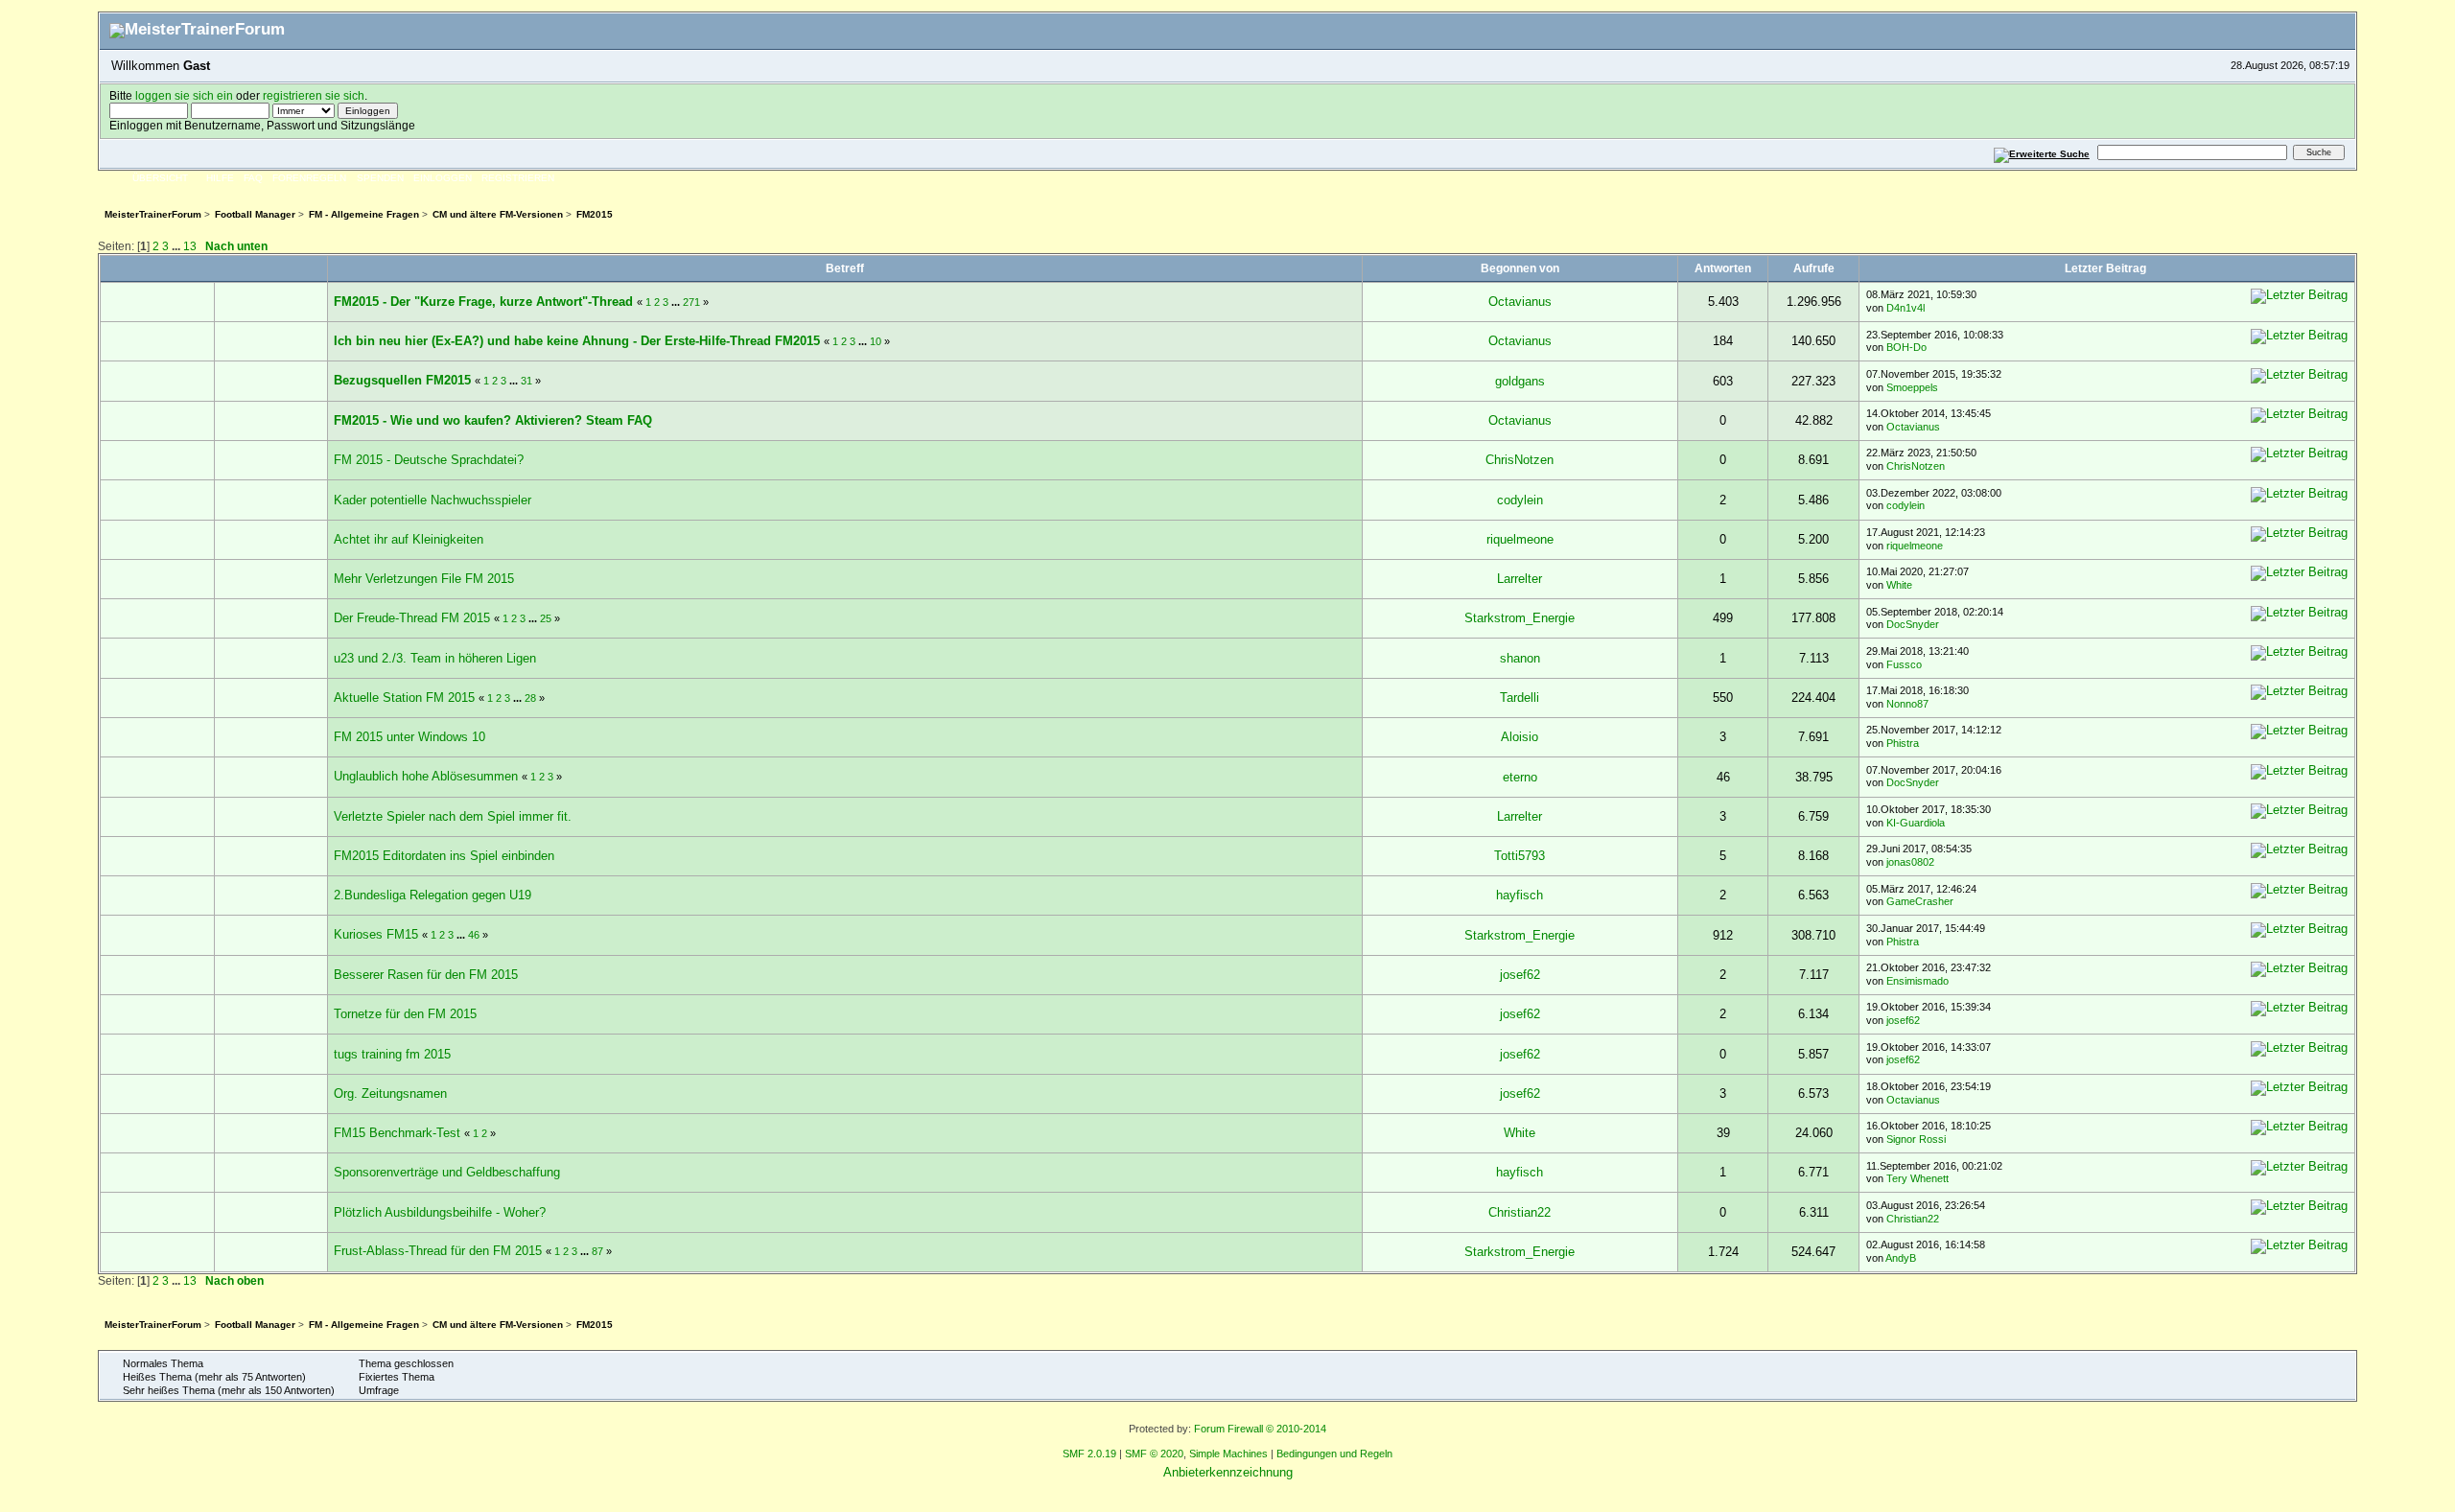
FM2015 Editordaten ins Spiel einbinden (444, 856)
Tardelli (1520, 698)
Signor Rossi (1916, 1139)
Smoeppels (1912, 387)
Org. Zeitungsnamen (390, 1093)
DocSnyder (1913, 624)
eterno (1520, 777)
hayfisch (1520, 895)
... (177, 246)
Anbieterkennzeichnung (1228, 1472)
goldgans (1520, 381)
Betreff (845, 268)
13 (190, 246)
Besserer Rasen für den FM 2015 (426, 975)
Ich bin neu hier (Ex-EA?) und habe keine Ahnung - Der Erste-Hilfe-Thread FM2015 (577, 341)
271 (691, 302)
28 (530, 698)
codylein (1520, 500)
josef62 (1520, 975)
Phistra (1903, 743)
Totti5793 (1520, 856)
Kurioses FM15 (376, 934)
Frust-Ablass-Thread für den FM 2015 (438, 1251)
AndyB (1901, 1258)
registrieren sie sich (314, 95)
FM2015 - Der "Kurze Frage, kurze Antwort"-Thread (483, 302)
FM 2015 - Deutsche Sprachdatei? (429, 460)
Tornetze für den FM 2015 (405, 1014)
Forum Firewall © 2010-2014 (1260, 1429)
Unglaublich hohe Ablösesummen (426, 776)
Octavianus (1520, 302)
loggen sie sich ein (184, 95)
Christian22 (1520, 1212)
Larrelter (1520, 579)
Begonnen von (1520, 268)
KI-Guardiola (1916, 823)
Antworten (1723, 268)
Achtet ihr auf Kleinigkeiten (409, 539)
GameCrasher (1920, 901)
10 (876, 341)
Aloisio (1520, 737)
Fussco (1904, 664)
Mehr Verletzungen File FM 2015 (424, 579)
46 (474, 935)
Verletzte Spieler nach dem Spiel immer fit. (453, 816)
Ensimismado (1917, 981)
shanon (1520, 658)
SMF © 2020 (1154, 1454)
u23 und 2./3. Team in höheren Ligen (435, 658)
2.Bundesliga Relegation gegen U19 (433, 895)
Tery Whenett (1917, 1178)
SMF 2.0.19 (1089, 1454)
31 (526, 381)
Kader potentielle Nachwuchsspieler (433, 500)
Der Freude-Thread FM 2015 (412, 618)
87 (597, 1251)
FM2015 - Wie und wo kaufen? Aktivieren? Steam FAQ (493, 420)
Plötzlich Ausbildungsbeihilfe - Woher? (440, 1212)
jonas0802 (1910, 862)
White (1899, 585)
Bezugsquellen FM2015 (402, 380)
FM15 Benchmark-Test (397, 1133)
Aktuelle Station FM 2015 (404, 698)
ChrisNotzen (1520, 460)
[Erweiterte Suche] (2041, 152)
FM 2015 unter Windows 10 (409, 737)
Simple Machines (1228, 1454)
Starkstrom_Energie (1520, 618)
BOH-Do (1906, 347)
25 (546, 618)
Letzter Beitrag (2107, 268)
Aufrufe (1814, 268)
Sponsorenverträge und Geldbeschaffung (447, 1172)
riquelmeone (1520, 539)
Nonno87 (1907, 704)
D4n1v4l (1906, 308)
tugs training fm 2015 (392, 1054)
